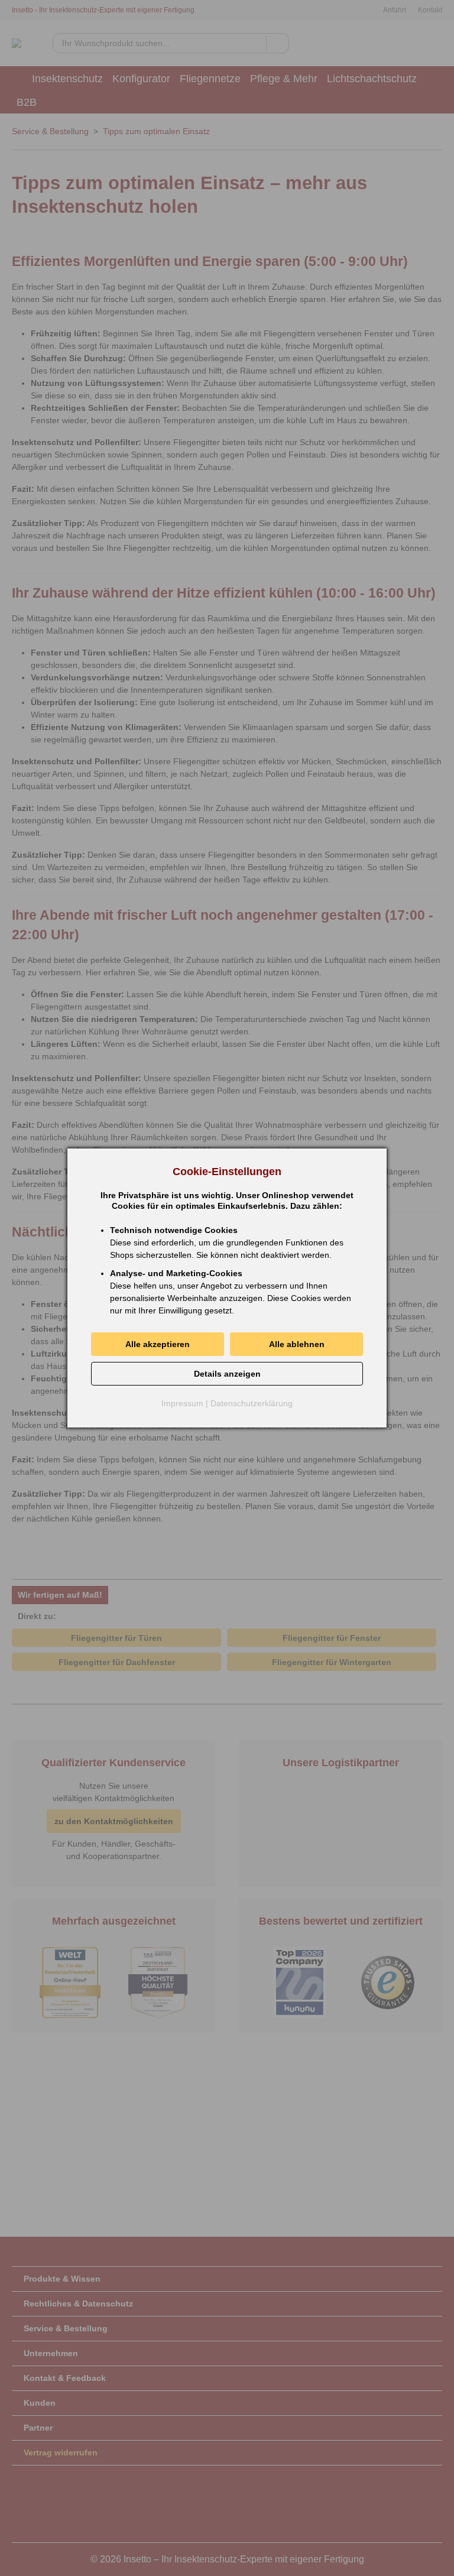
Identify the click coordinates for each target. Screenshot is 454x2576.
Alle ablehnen (297, 1344)
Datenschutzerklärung (252, 1403)
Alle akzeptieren (158, 1344)
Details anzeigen (227, 1374)
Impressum (182, 1403)
